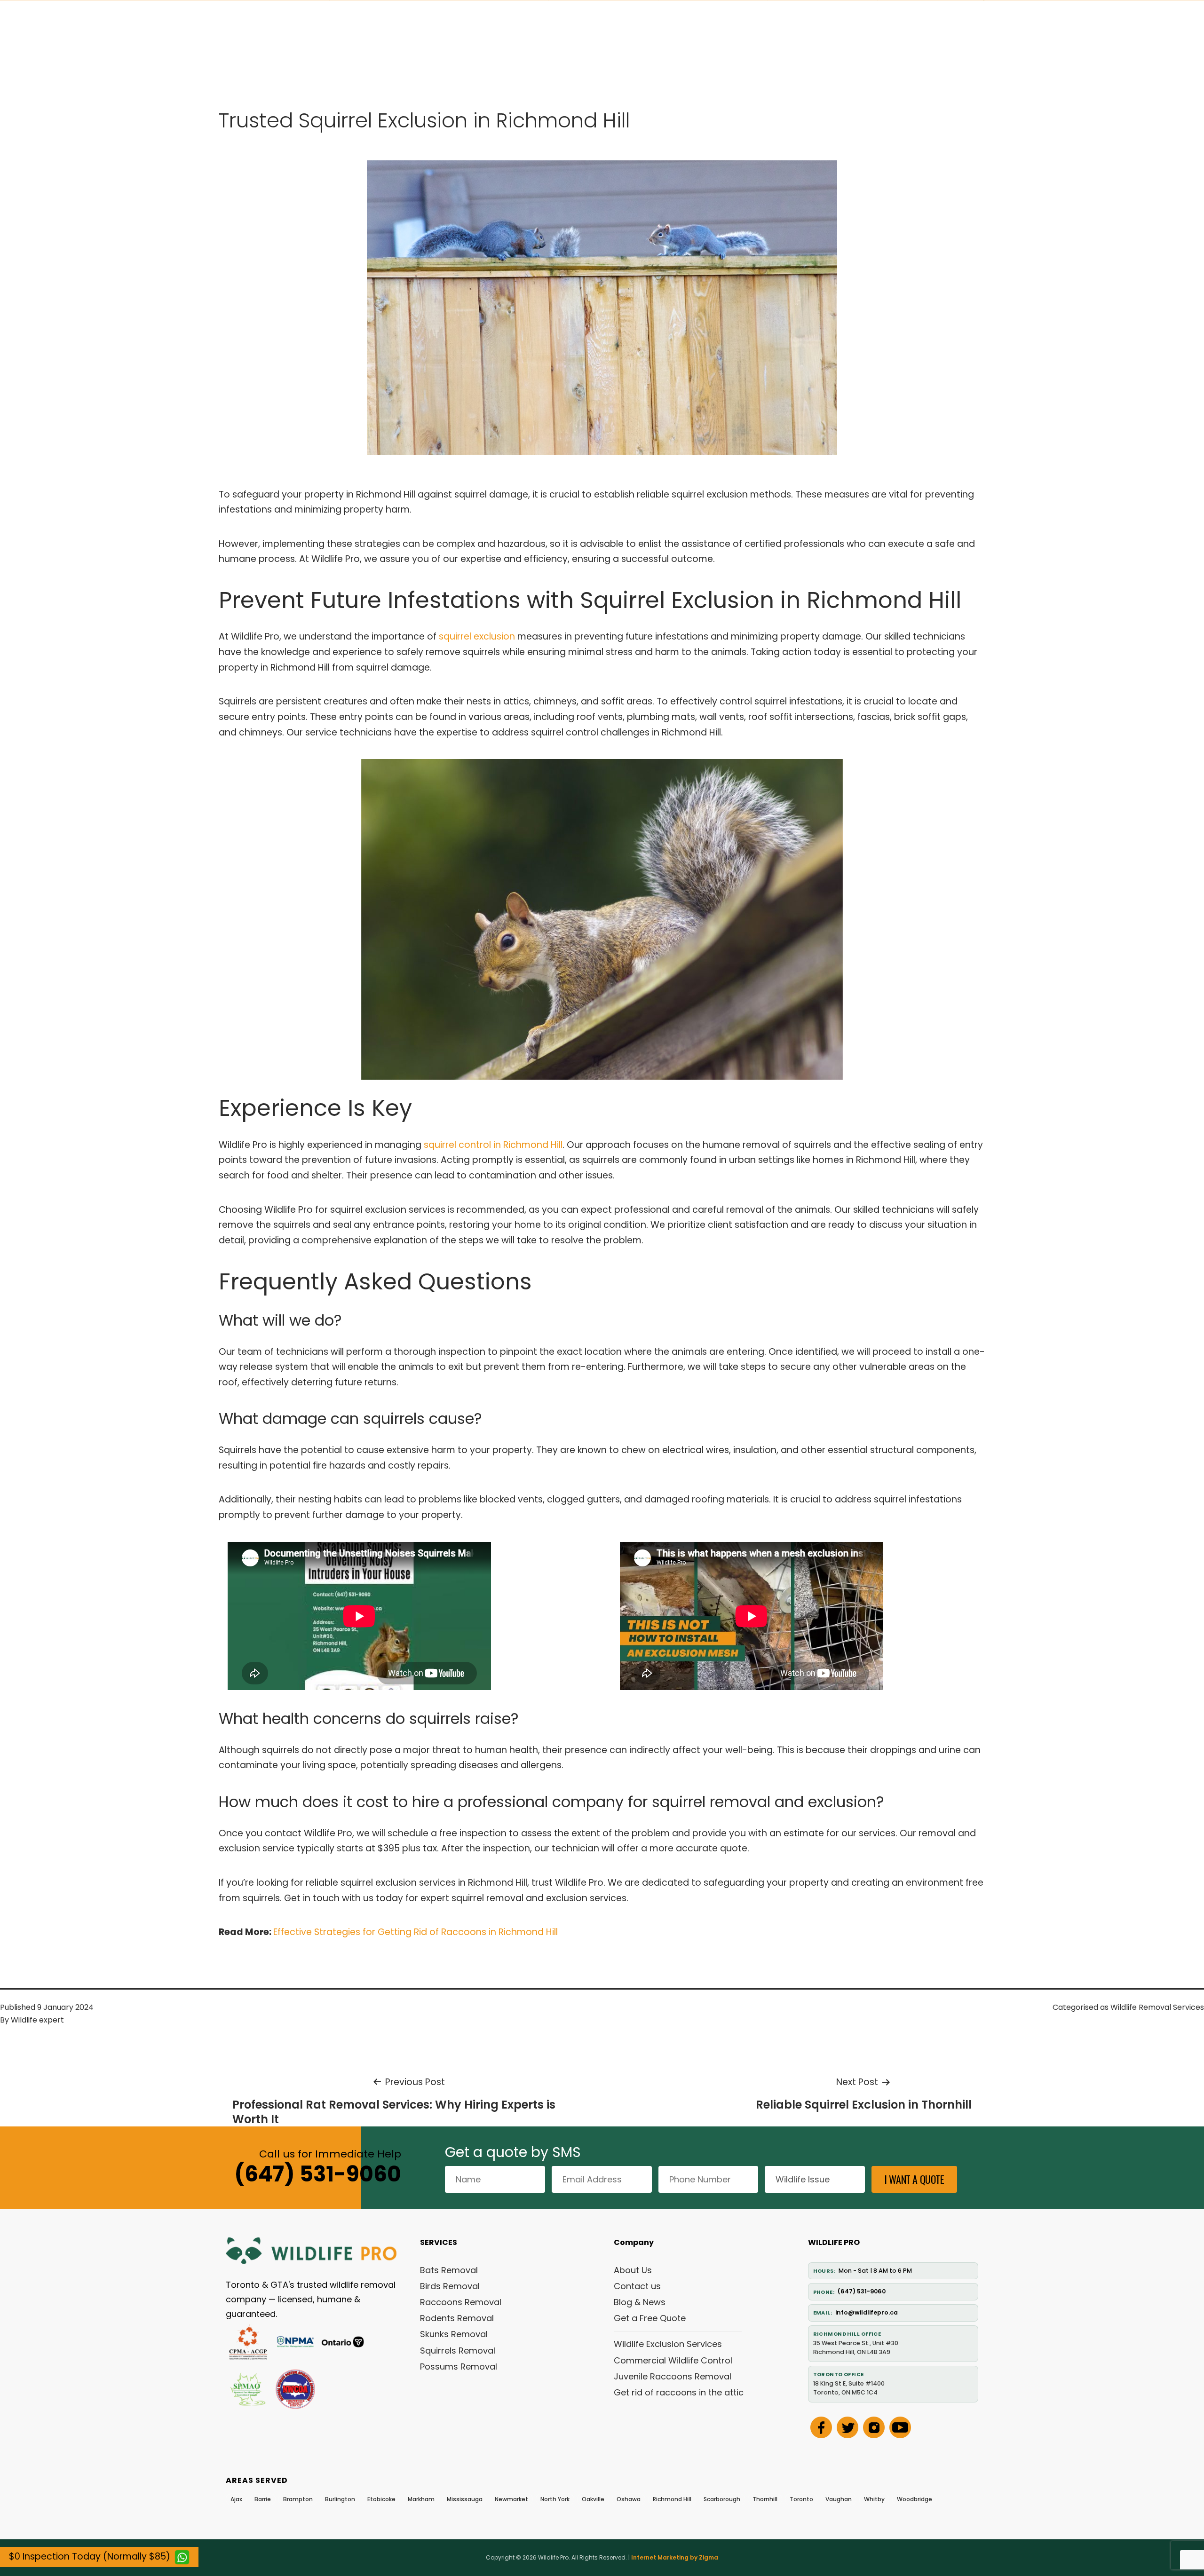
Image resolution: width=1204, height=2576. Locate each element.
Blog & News (640, 2302)
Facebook (821, 2427)
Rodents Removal (457, 2318)
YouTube (900, 2427)
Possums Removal (459, 2367)
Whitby (874, 2499)
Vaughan (839, 2499)
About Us (633, 2270)
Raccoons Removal (461, 2302)
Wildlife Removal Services (1157, 2007)
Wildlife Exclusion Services (668, 2344)
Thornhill (765, 2499)
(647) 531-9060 (318, 2174)
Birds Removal (450, 2286)
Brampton (298, 2499)
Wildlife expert (37, 2020)
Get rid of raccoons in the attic (679, 2392)
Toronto (801, 2499)
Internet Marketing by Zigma (675, 2557)
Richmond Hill (672, 2499)
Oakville (593, 2499)
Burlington (340, 2499)
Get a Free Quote (650, 2318)
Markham (421, 2499)
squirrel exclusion (477, 636)
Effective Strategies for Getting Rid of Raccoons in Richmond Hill (416, 1932)
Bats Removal (449, 2270)
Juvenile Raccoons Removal (673, 2376)
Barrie (263, 2499)
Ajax (236, 2499)
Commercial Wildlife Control (673, 2360)
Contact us (637, 2286)
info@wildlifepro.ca (867, 2312)
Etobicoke (381, 2499)
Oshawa (629, 2499)
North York (555, 2499)
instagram (874, 2427)
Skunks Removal (454, 2334)
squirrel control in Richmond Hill (493, 1145)
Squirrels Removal (458, 2351)
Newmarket (511, 2499)
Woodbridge (915, 2499)
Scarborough (722, 2499)
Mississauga (465, 2499)
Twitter (848, 2427)
